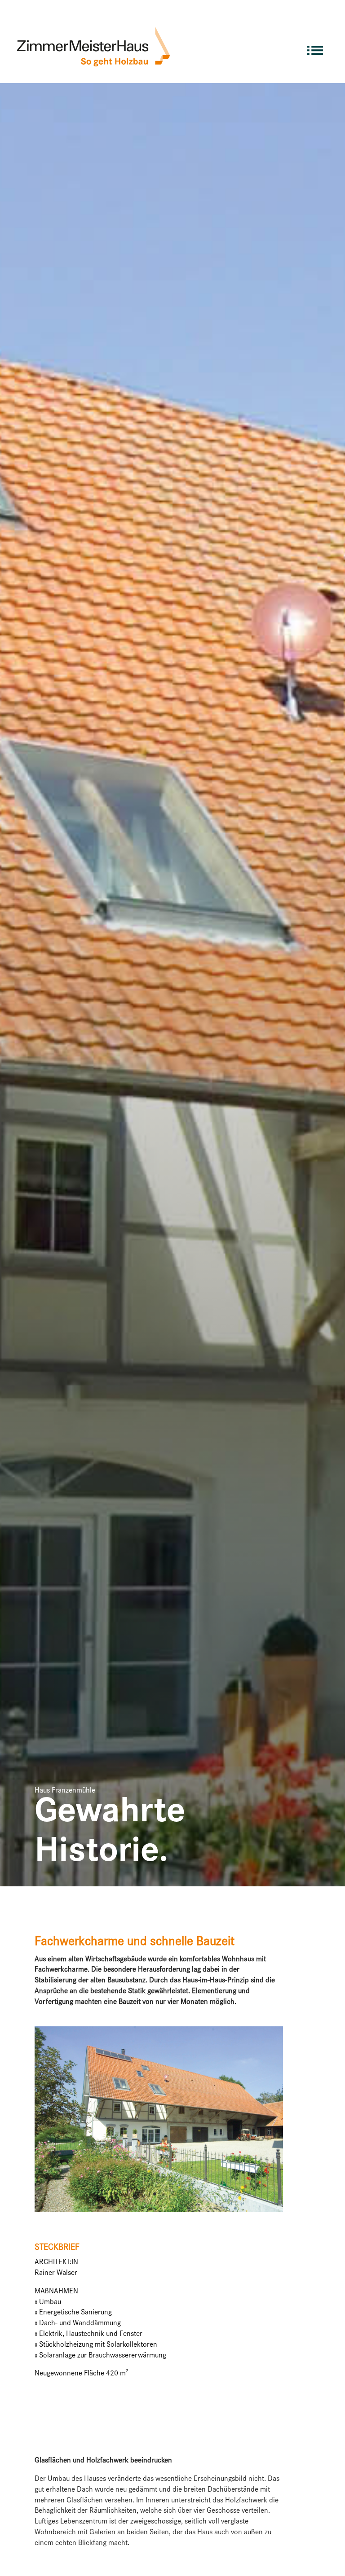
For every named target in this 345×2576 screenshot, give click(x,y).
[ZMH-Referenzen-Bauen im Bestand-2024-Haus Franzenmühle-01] (159, 2212)
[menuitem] (315, 46)
